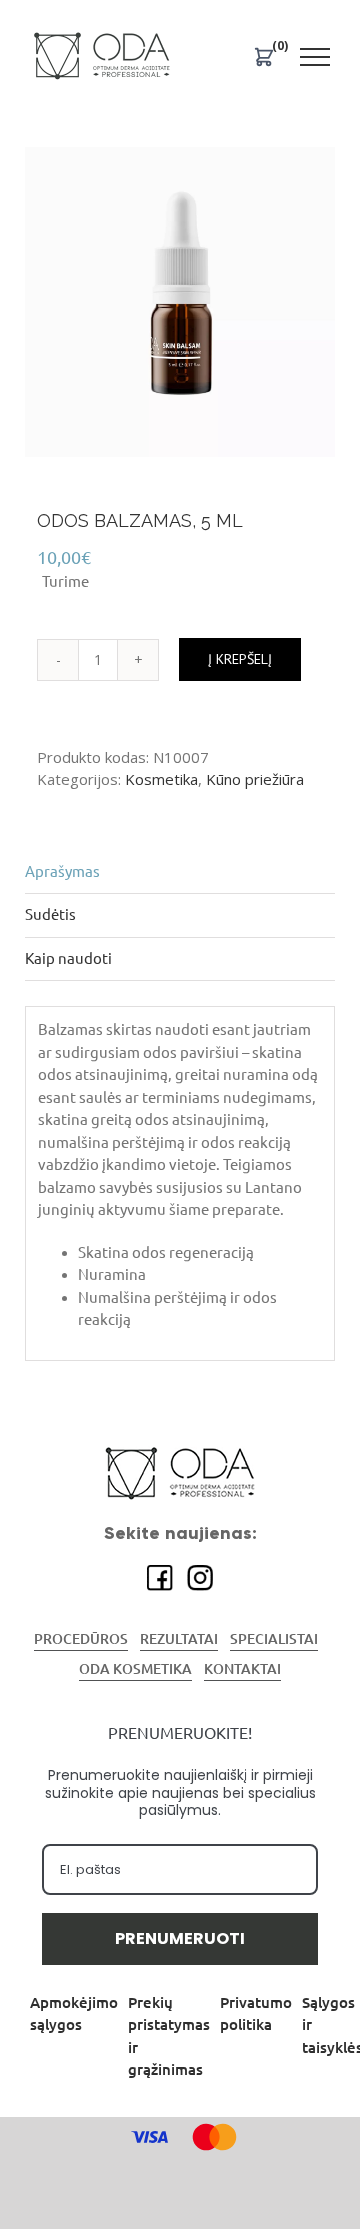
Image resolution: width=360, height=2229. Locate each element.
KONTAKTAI (242, 1669)
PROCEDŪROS (81, 1639)
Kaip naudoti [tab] (68, 958)
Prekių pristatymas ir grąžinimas (169, 2036)
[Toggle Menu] (315, 57)
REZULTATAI (179, 1639)
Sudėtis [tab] (50, 914)
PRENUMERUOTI (180, 1938)
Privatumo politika (256, 2014)
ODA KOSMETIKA (135, 1669)
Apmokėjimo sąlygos (74, 2014)
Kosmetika (161, 779)
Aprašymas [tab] (62, 871)
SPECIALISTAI (274, 1639)
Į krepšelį (240, 659)
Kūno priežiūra (255, 779)
